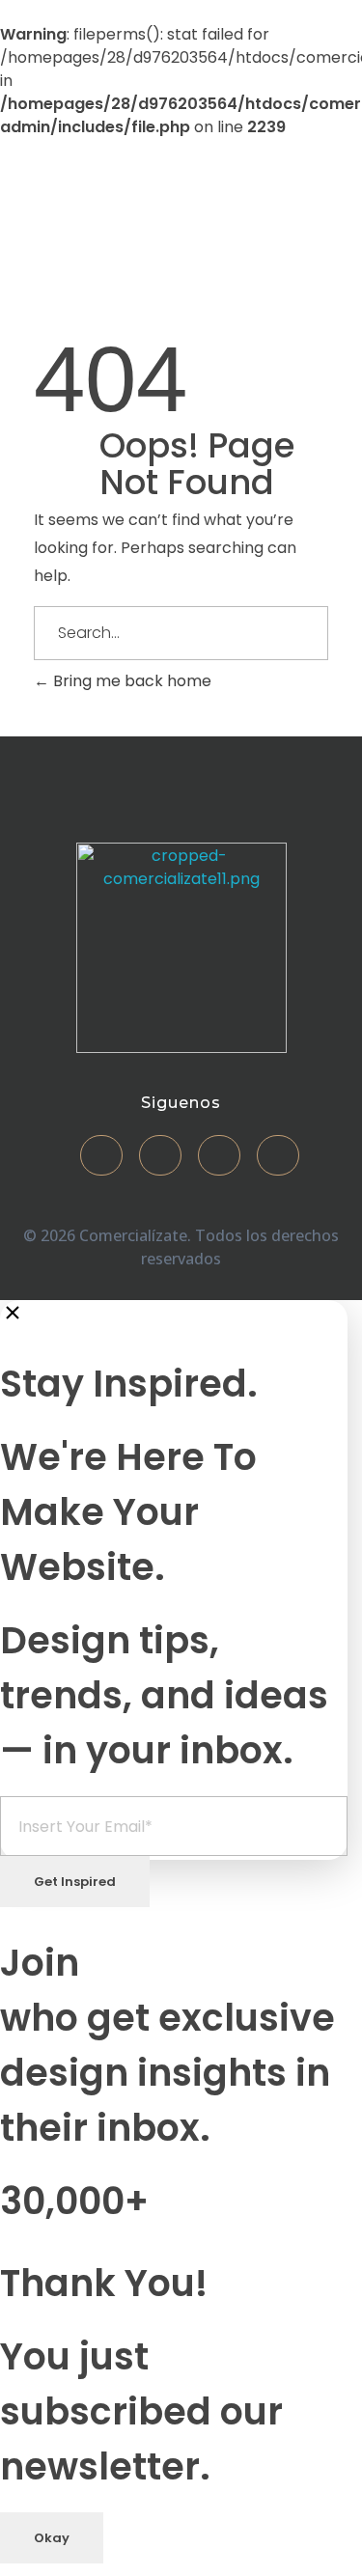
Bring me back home (130, 681)
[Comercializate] (82, 216)
